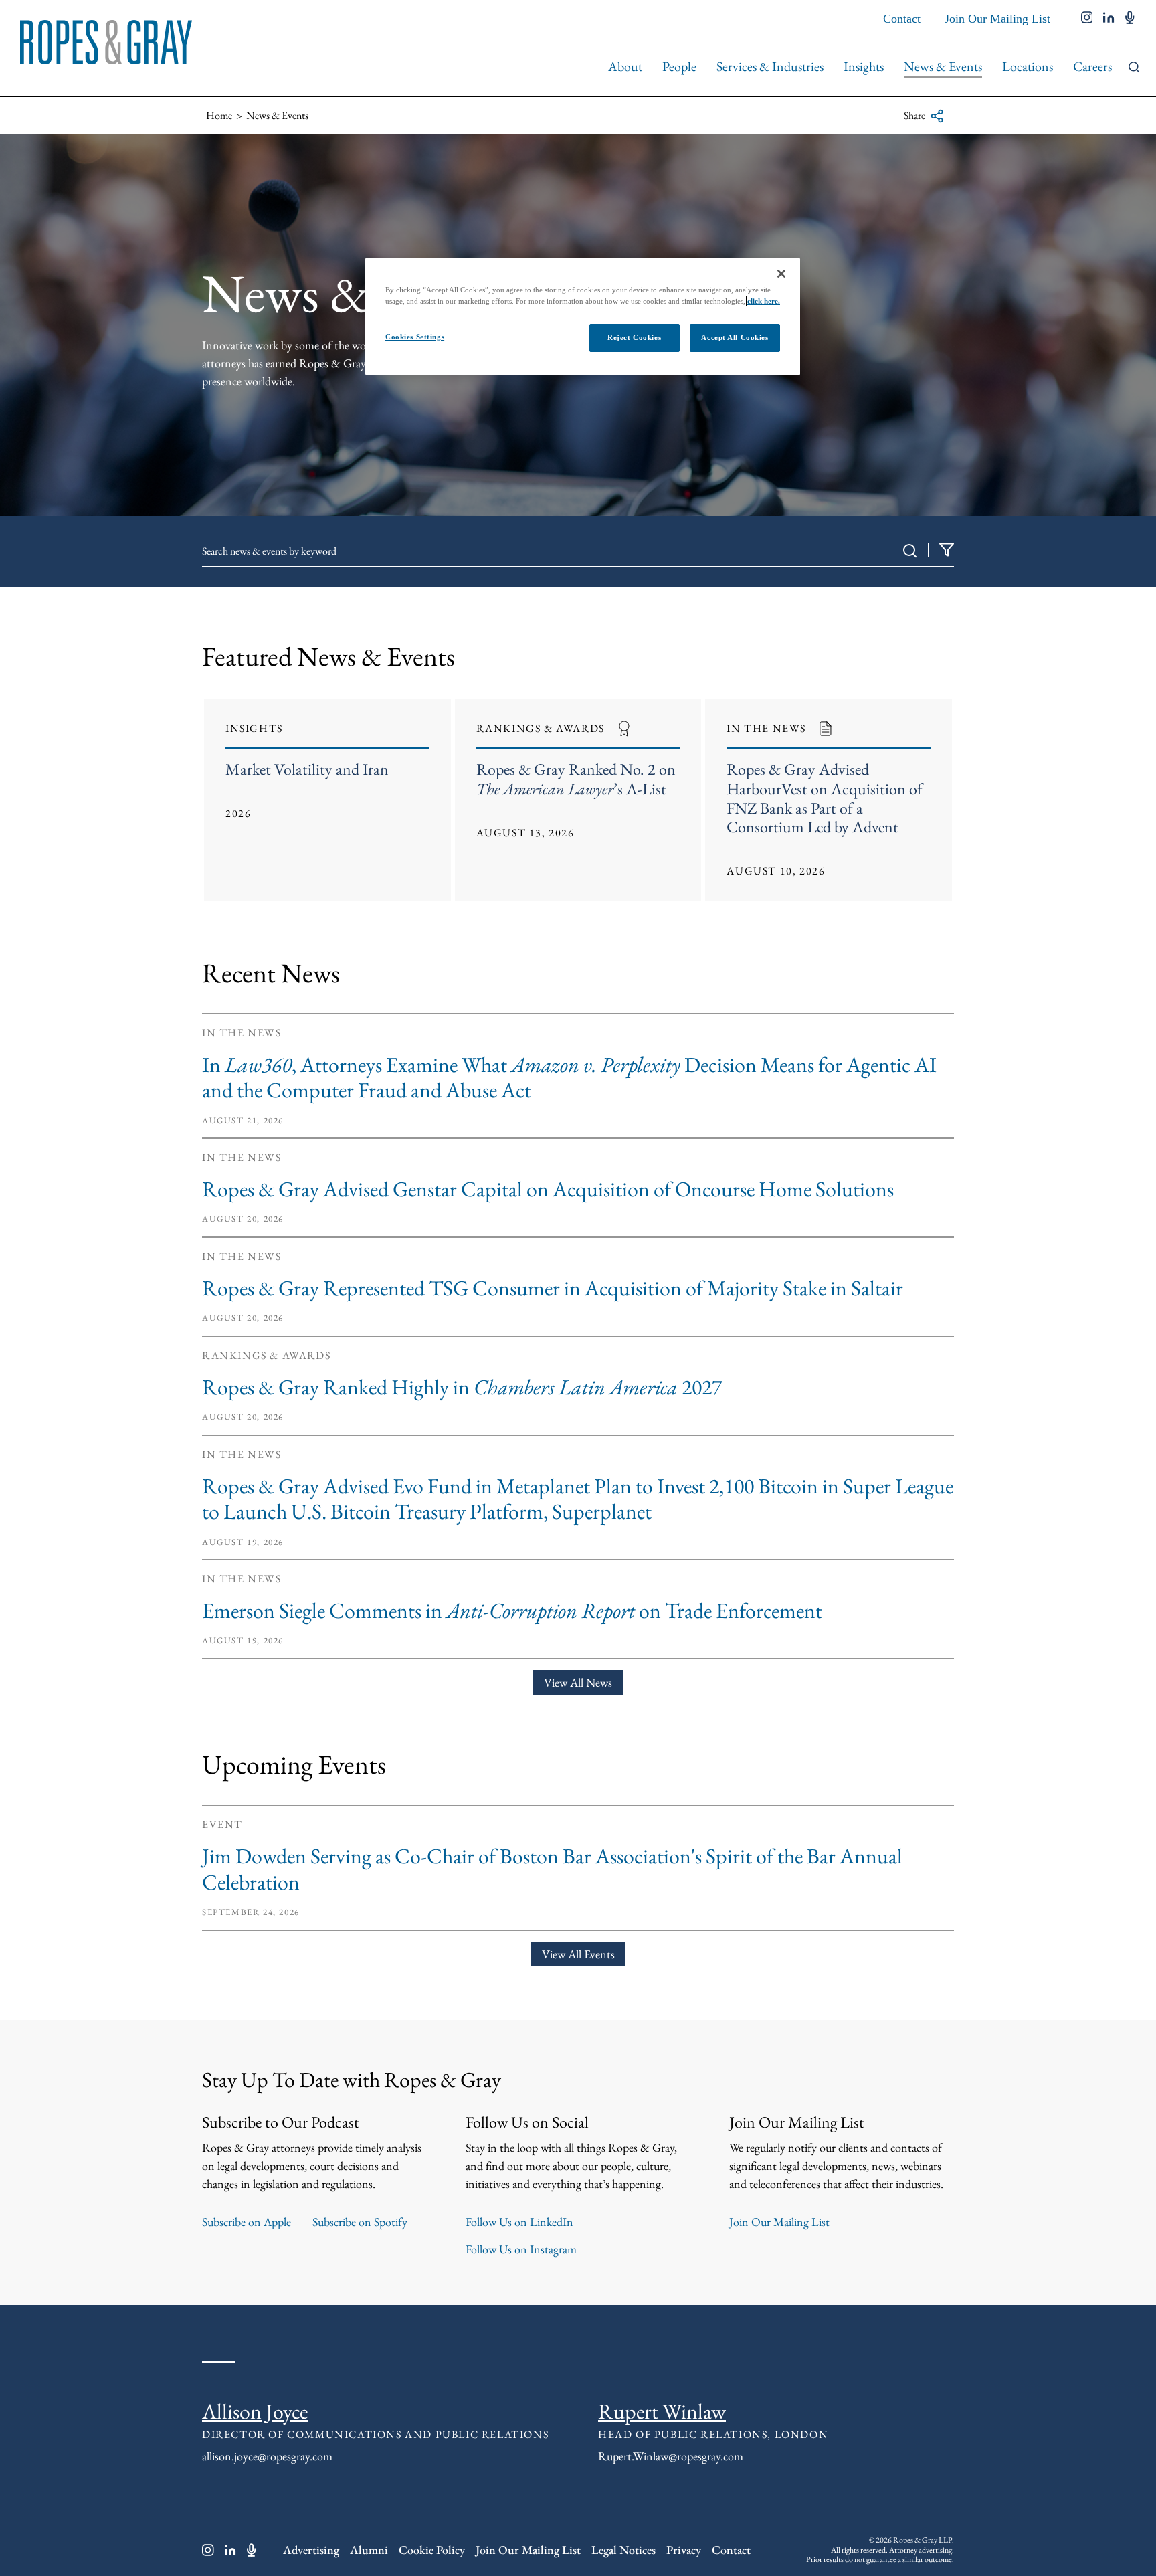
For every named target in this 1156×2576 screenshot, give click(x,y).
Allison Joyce (255, 2411)
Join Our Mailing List (997, 19)
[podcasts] (1130, 19)
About (625, 66)
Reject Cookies (634, 337)
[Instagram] (208, 2550)
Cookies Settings (415, 337)
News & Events (943, 66)
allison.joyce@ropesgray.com (267, 2456)
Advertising (311, 2550)
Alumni (369, 2550)
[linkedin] (1109, 19)
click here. (764, 301)
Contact (902, 19)
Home (219, 115)
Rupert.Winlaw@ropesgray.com (671, 2456)
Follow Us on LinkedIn (519, 2222)
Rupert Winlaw (662, 2411)
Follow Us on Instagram (521, 2249)
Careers (1092, 66)
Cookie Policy (432, 2550)
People (679, 66)
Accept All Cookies (735, 337)
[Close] (781, 274)
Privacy (684, 2550)
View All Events (578, 1954)
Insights (864, 66)
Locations (1028, 66)
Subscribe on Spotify (360, 2222)
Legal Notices (623, 2550)
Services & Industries (770, 66)
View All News (578, 1682)
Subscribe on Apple (247, 2222)
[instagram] (1087, 19)
